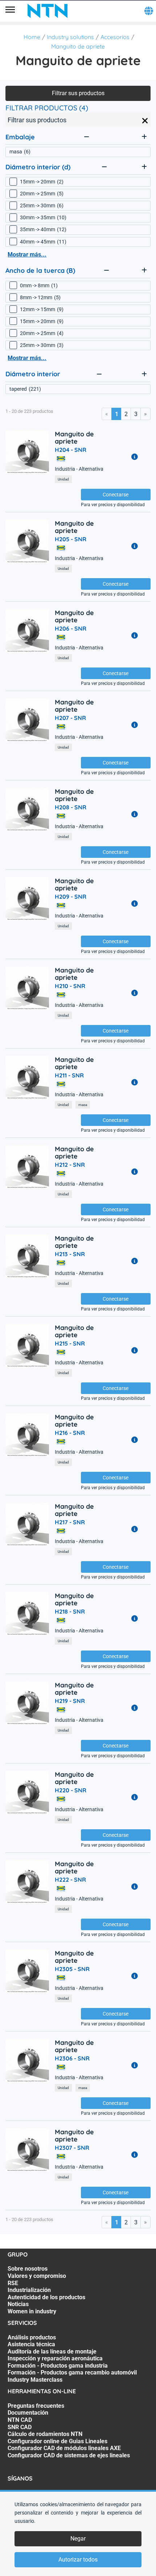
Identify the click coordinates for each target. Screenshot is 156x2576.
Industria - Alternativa (79, 469)
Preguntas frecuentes (36, 2406)
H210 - (70, 986)
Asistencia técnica (31, 2344)
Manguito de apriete (78, 46)
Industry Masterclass (35, 2380)
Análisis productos (32, 2337)
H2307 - (72, 2148)
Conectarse (116, 495)
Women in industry (32, 2311)
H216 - (70, 1433)
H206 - (71, 628)
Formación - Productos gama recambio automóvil (72, 2372)
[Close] (145, 121)
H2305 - (72, 1969)
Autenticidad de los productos (46, 2297)
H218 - (70, 1611)
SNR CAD (20, 2427)
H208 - (71, 807)
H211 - (69, 1075)
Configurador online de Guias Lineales (58, 2441)
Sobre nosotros (28, 2269)
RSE (13, 2283)
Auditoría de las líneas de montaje (52, 2352)
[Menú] (10, 11)
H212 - (70, 1165)
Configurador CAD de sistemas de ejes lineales (69, 2455)
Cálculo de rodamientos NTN (45, 2434)
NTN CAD (20, 2420)
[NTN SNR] (48, 11)
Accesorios (115, 37)
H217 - (70, 1522)
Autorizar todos (78, 2560)
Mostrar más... (27, 255)
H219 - (70, 1701)
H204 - (71, 450)
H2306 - (72, 2058)
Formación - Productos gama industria (58, 2366)
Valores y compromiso (37, 2276)
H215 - (70, 1343)
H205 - (71, 539)
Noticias (18, 2304)
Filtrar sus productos (78, 93)
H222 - (70, 1880)
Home (32, 37)
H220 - (71, 1790)
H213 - (70, 1254)
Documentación (28, 2413)
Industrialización (29, 2290)
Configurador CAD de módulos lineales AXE (64, 2448)
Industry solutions (70, 37)
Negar (78, 2539)
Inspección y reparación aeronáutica (55, 2358)
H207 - (70, 718)
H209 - (71, 897)
